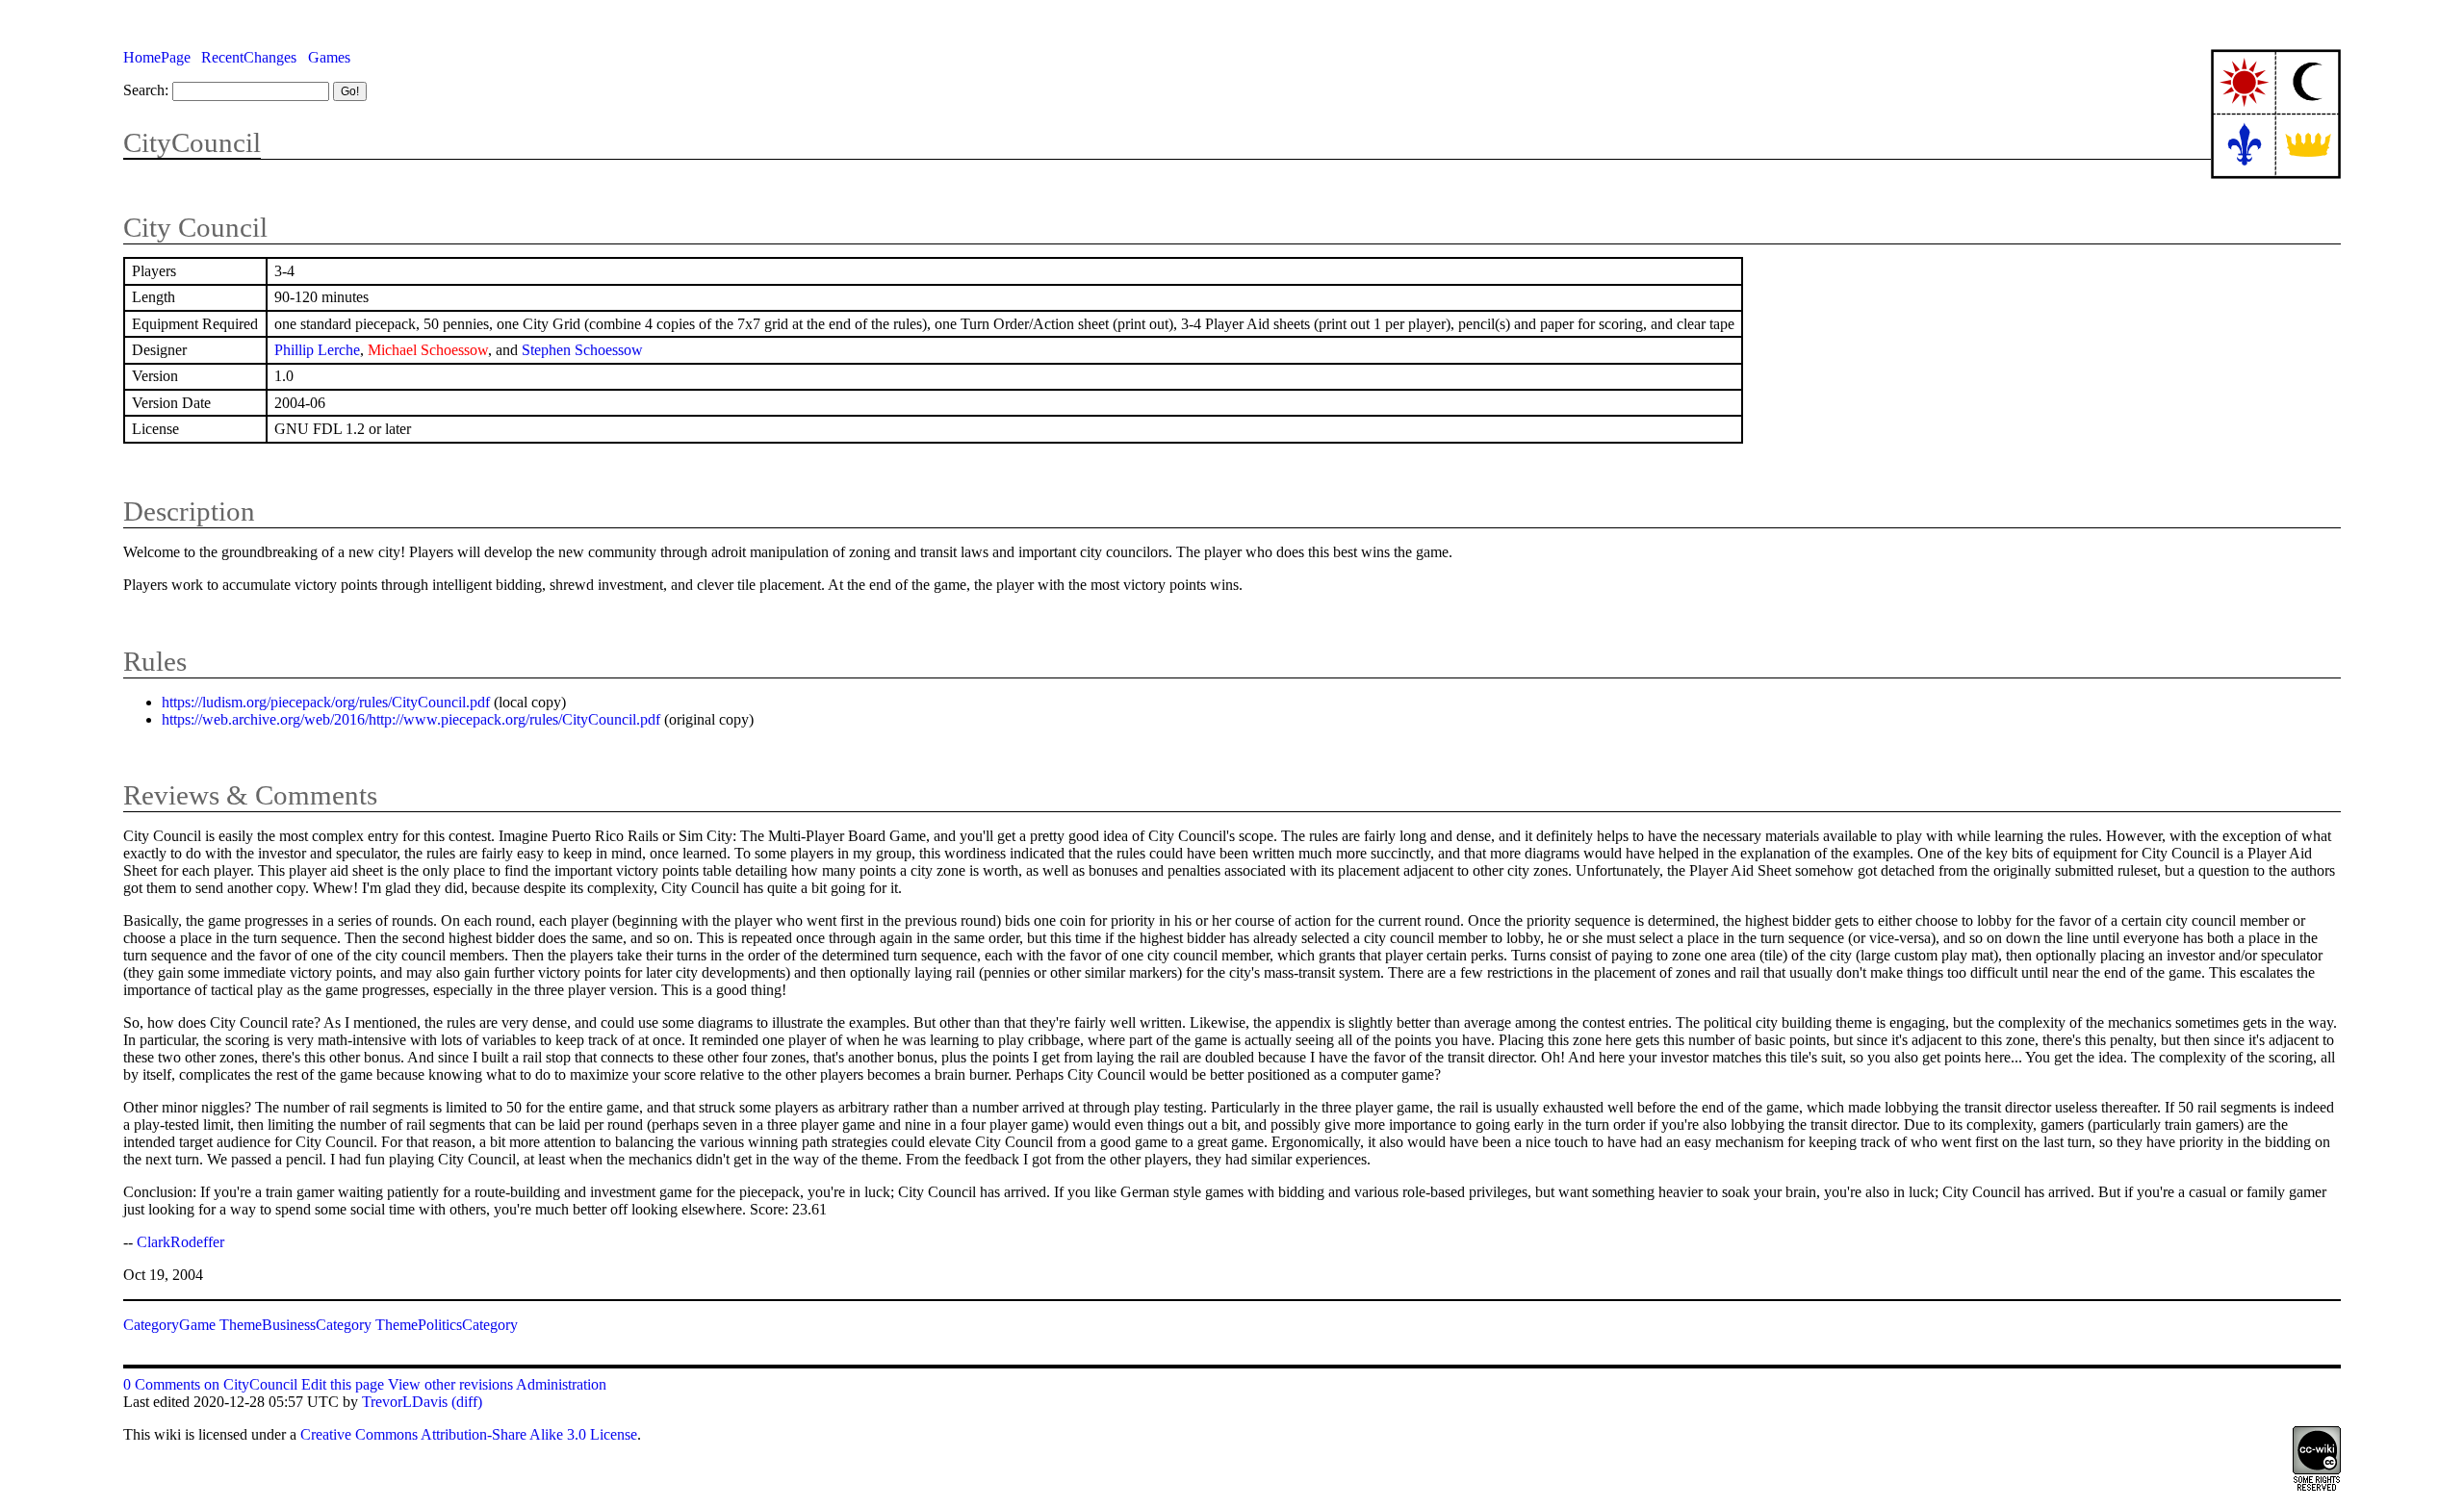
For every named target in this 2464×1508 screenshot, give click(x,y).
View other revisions (450, 1384)
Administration (561, 1384)
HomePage (157, 57)
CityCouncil (192, 142)
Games (329, 57)
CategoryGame (169, 1325)
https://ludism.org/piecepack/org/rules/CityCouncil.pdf (326, 702)
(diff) (467, 1402)
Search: (146, 90)
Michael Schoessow (428, 350)
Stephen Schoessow (582, 350)
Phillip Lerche (317, 350)
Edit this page (343, 1384)
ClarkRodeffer (180, 1242)
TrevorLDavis (405, 1402)
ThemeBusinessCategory (295, 1325)
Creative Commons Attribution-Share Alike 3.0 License (469, 1434)
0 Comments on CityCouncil (210, 1384)
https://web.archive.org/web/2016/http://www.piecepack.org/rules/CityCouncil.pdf (411, 719)
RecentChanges (249, 57)
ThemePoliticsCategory (447, 1325)
